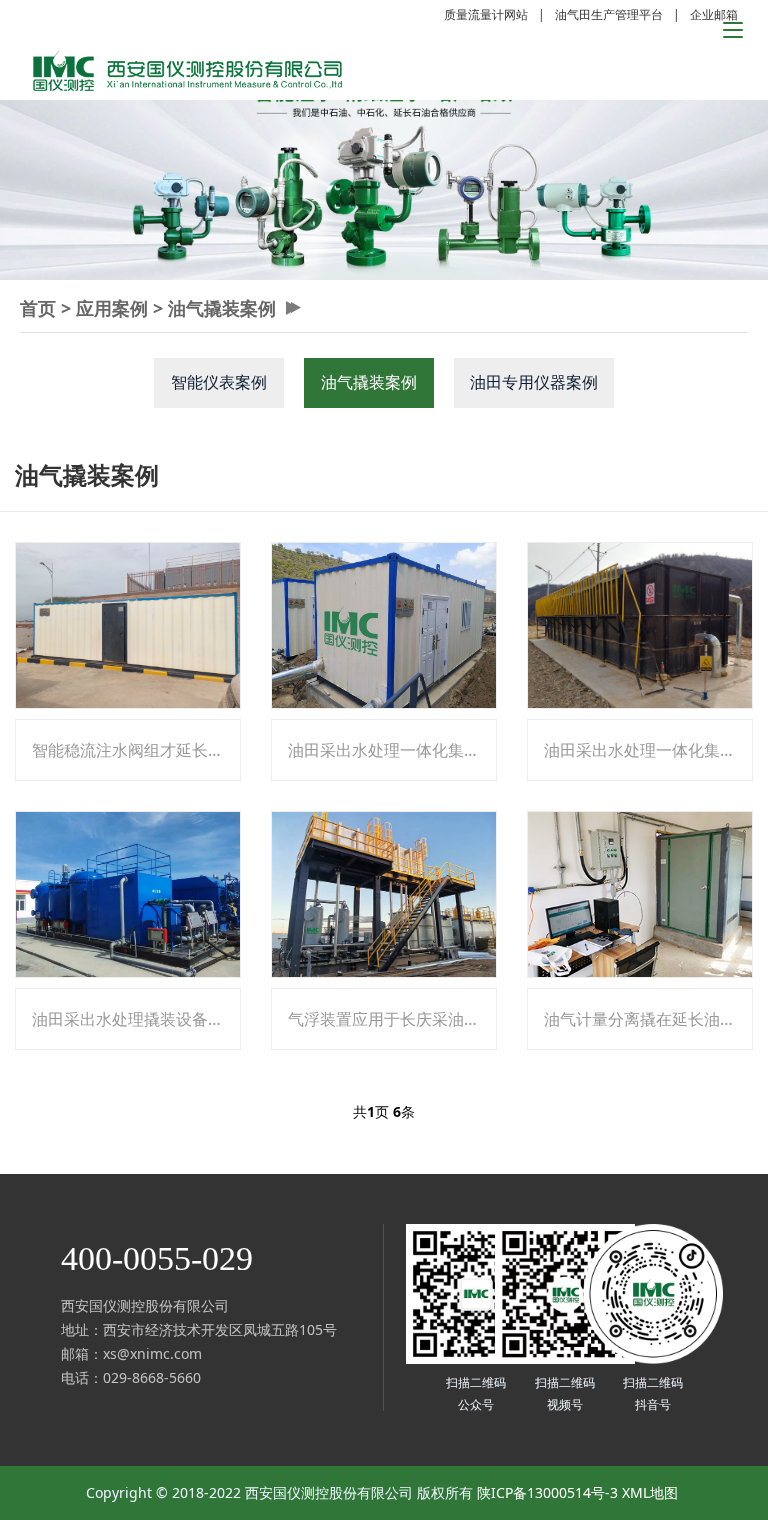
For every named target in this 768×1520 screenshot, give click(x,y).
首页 (38, 308)
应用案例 (112, 308)
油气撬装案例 (222, 308)
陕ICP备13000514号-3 (547, 1492)
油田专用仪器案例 (534, 382)
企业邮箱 (714, 14)
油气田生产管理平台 (609, 14)
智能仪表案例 (219, 382)
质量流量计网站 (486, 14)
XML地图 (650, 1492)
